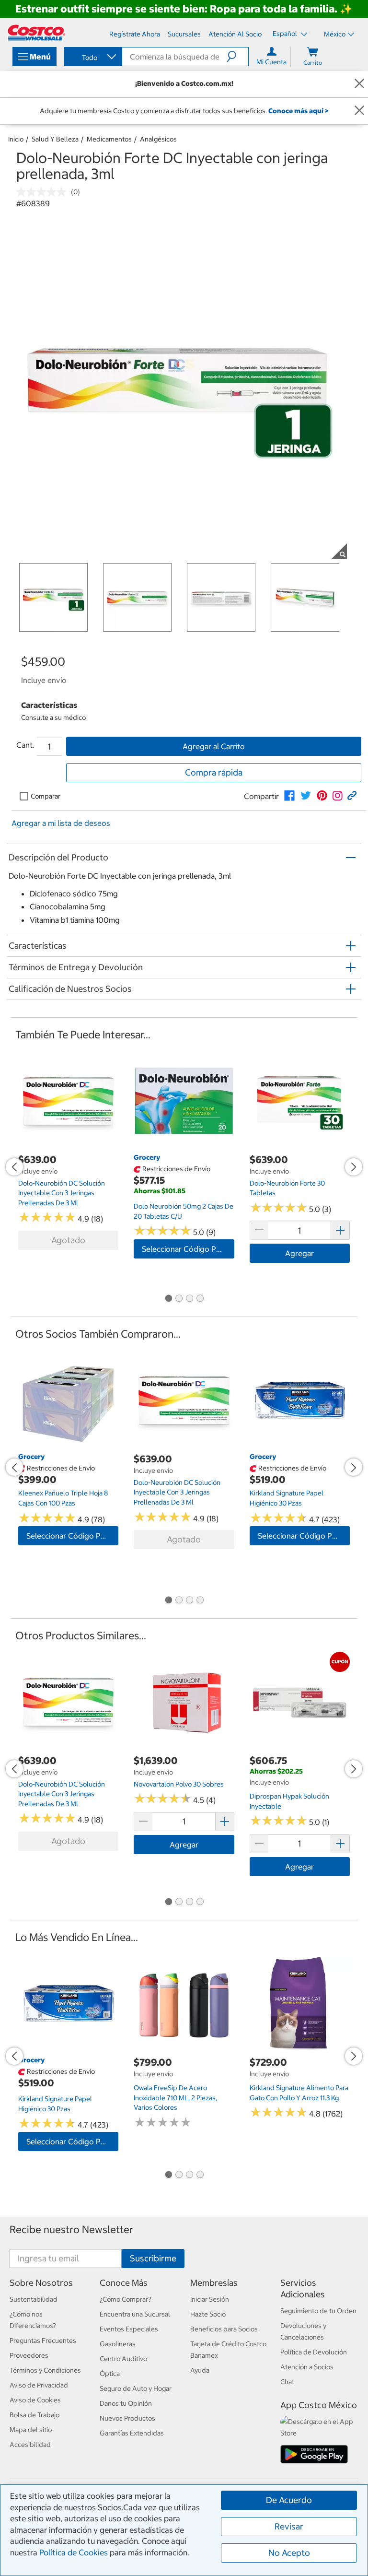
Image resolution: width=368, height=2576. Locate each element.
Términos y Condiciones (45, 2370)
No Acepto (289, 2553)
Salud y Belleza (55, 139)
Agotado (68, 1240)
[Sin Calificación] (44, 192)
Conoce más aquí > (298, 111)
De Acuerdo (289, 2500)
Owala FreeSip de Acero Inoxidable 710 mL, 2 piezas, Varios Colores (175, 2098)
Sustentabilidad (34, 2299)
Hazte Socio (208, 2314)
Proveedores (29, 2355)
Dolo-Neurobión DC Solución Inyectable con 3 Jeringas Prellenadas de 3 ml (62, 1193)
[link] (289, 796)
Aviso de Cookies (35, 2400)
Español (286, 34)
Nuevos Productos (127, 2418)
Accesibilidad (30, 2445)
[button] (237, 57)
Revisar (289, 2526)
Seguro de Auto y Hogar (136, 2388)
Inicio (16, 139)
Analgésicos (158, 139)
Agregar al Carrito (214, 746)
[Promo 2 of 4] (179, 1299)
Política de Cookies (74, 2552)
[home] (36, 33)
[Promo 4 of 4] (200, 1299)
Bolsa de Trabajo (34, 2415)
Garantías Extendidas (132, 2433)
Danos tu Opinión (126, 2403)
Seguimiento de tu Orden (318, 2311)
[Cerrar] (359, 84)
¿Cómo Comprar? (126, 2299)
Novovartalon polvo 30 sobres (179, 1784)
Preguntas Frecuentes (43, 2341)
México (335, 34)
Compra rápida (214, 772)
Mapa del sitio (31, 2430)
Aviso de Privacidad (39, 2385)
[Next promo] (354, 1167)
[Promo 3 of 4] (189, 1299)
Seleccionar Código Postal (188, 1249)
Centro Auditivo (123, 2359)
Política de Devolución (314, 2352)
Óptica (110, 2374)
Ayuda (200, 2370)
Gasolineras (118, 2344)
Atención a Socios (307, 2367)
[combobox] (92, 58)
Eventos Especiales (129, 2329)
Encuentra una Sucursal (135, 2314)
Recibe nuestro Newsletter (71, 2229)
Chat (287, 2382)
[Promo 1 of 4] (168, 1299)
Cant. (25, 745)
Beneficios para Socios (224, 2329)
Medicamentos (109, 139)
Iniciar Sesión (210, 2299)
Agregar (299, 1253)
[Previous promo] (14, 1167)
